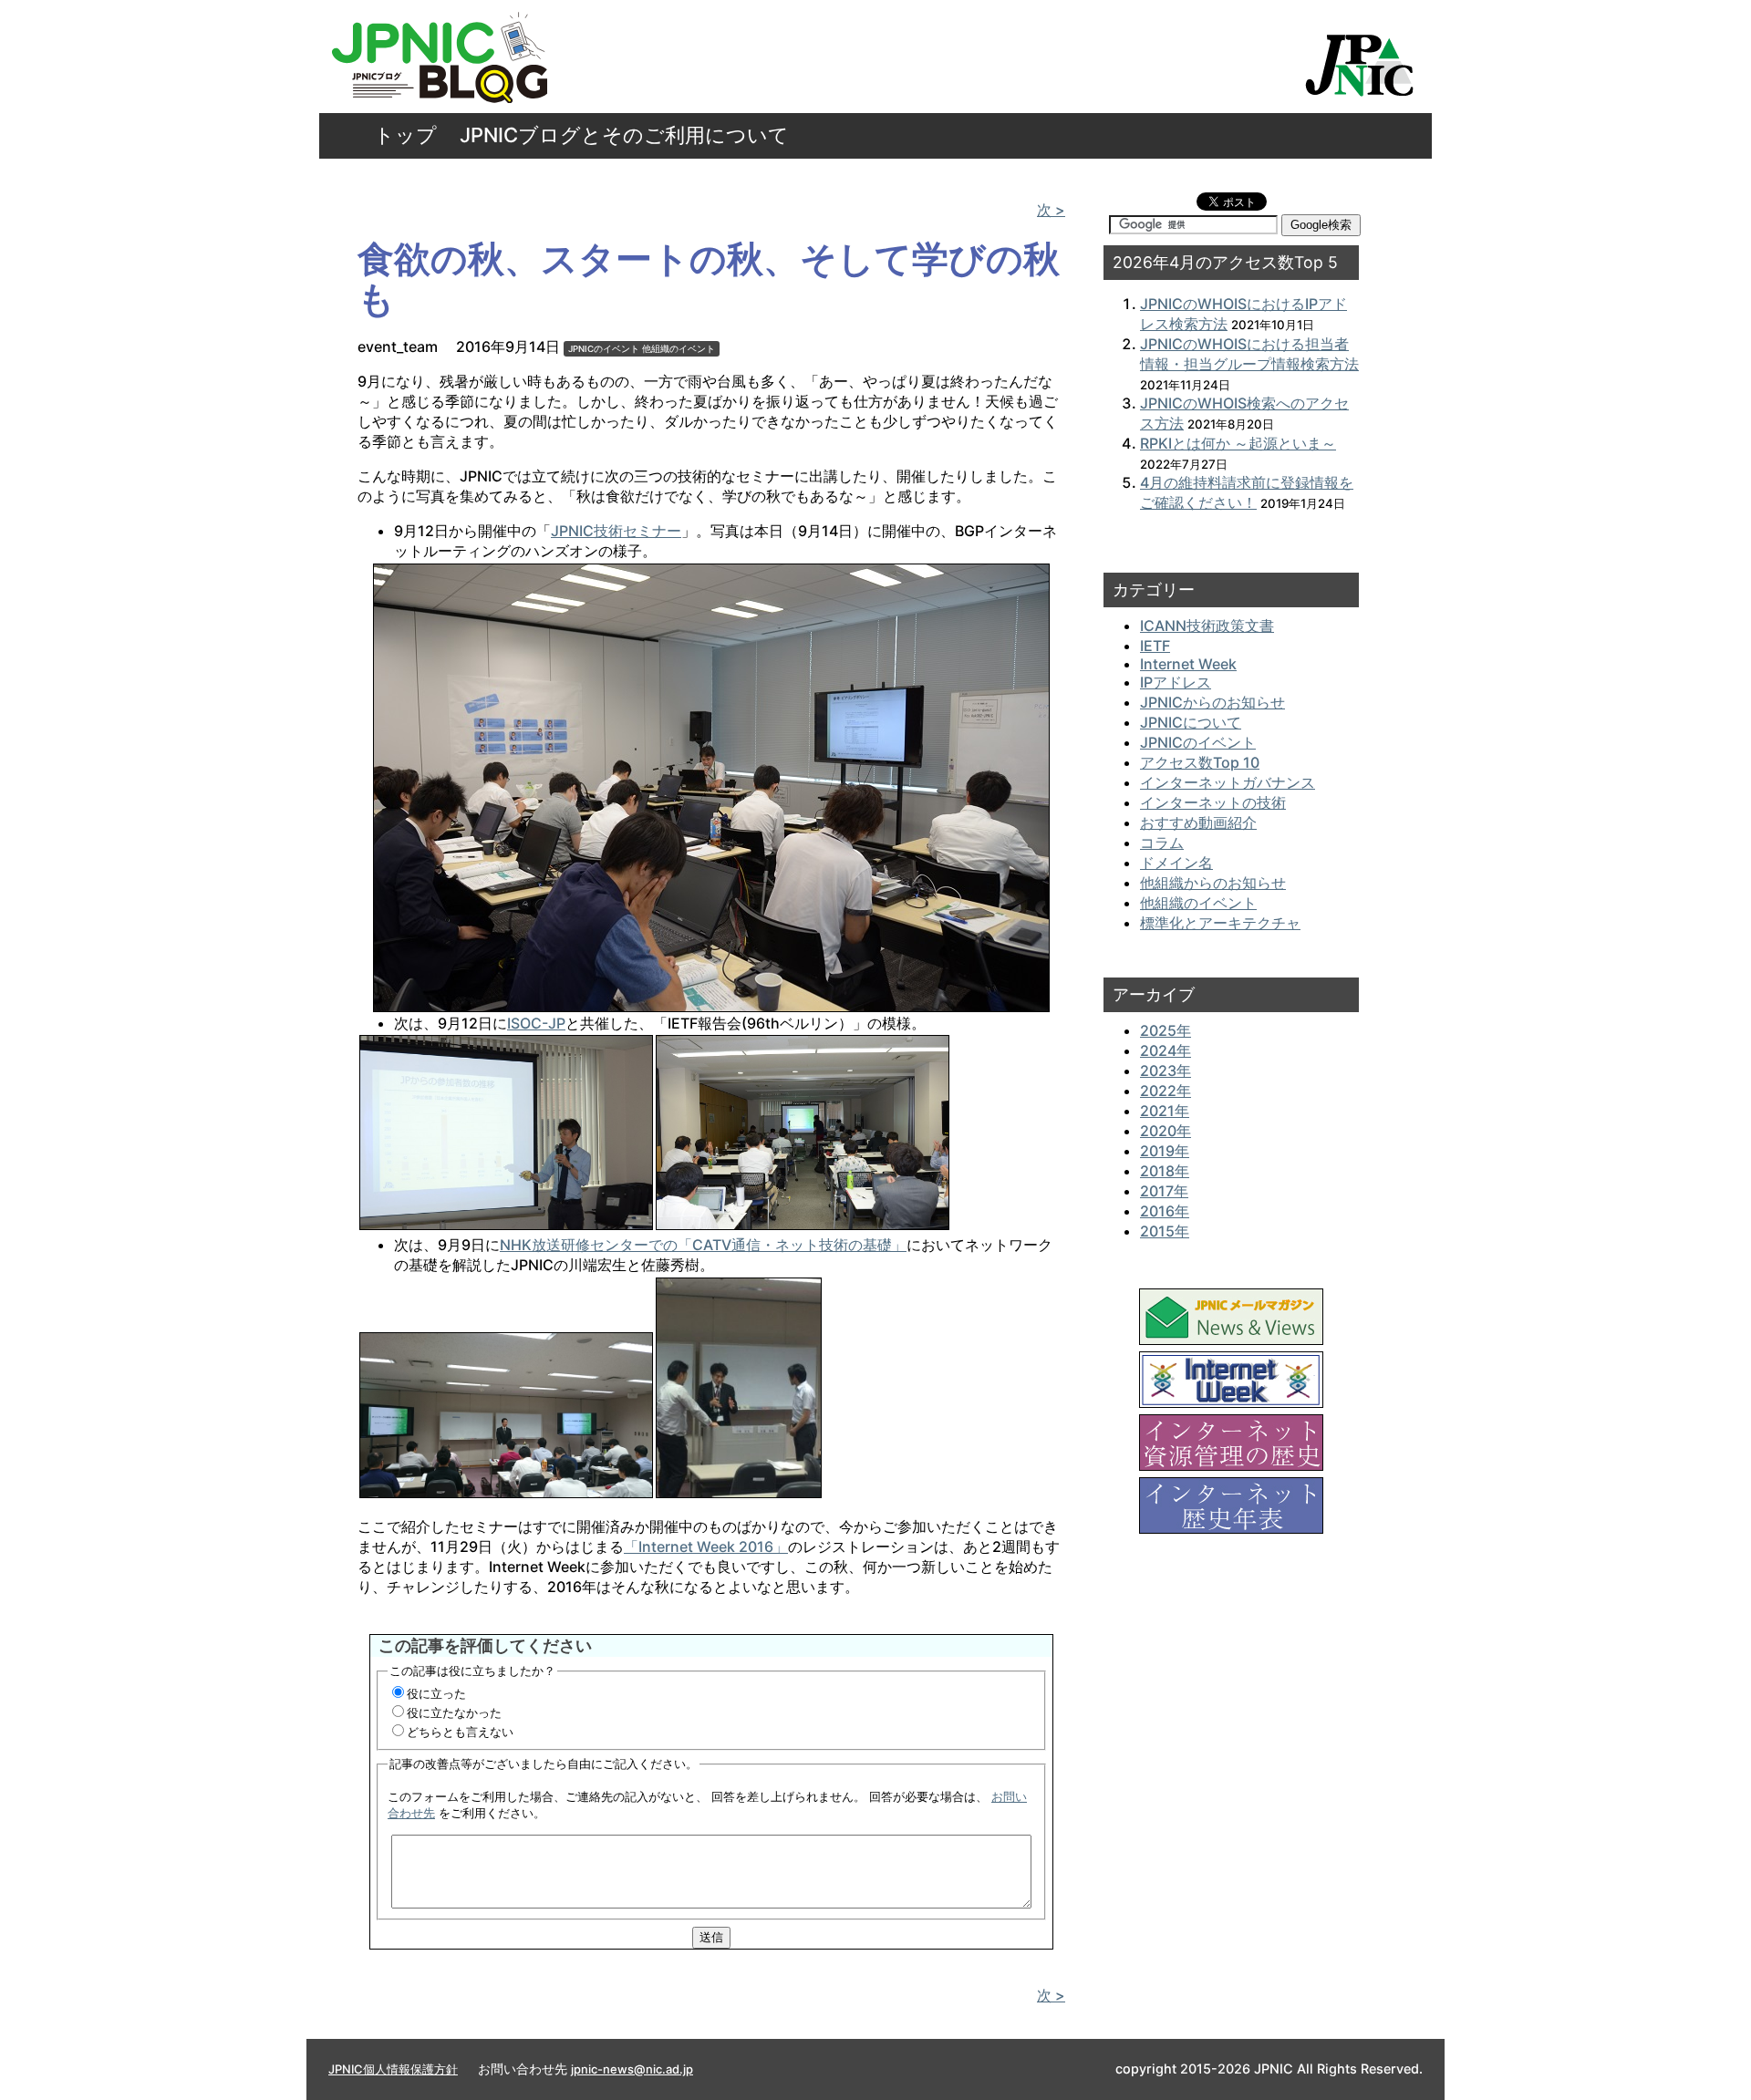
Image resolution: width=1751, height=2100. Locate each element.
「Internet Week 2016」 (706, 1547)
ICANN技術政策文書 (1207, 626)
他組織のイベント (679, 349)
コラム (1162, 843)
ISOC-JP (536, 1023)
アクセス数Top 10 (1200, 762)
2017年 (1164, 1191)
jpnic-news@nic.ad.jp (632, 2069)
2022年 (1166, 1091)
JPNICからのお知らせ (1212, 702)
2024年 (1166, 1050)
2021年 (1165, 1111)
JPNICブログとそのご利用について (624, 135)
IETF (1155, 646)
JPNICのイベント (604, 349)
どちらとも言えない (460, 1732)
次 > (1051, 210)
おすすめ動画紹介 (1198, 822)
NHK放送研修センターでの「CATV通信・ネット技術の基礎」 (703, 1245)
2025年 (1166, 1030)
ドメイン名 (1176, 863)
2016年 (1165, 1211)
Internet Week (1188, 664)
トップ (405, 135)
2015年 (1165, 1231)
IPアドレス (1176, 682)
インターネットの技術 (1213, 802)
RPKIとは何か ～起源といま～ (1238, 443)
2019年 (1165, 1151)
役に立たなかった (454, 1712)
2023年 (1166, 1071)
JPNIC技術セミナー (616, 531)
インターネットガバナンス (1228, 782)
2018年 (1165, 1171)
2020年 (1166, 1131)
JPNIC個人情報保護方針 (393, 2069)
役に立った (436, 1693)
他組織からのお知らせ (1213, 883)
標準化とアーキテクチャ (1220, 923)
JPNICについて (1191, 722)
